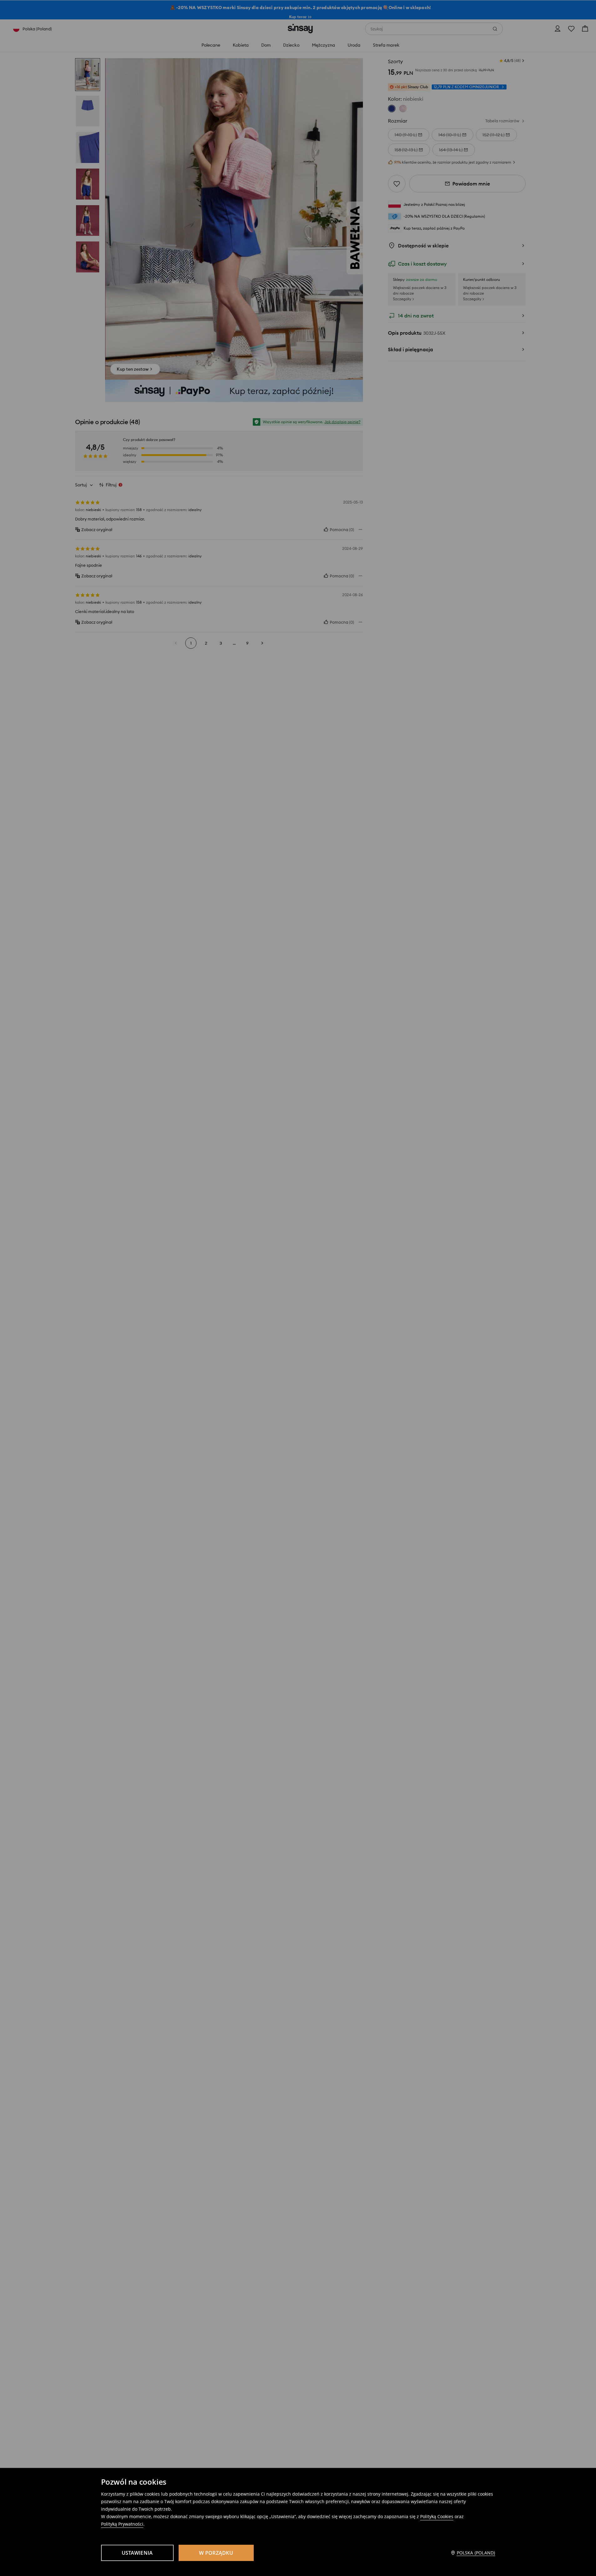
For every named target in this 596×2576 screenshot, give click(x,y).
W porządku (216, 2553)
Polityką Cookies (437, 2516)
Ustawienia (137, 2553)
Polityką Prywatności (122, 2524)
